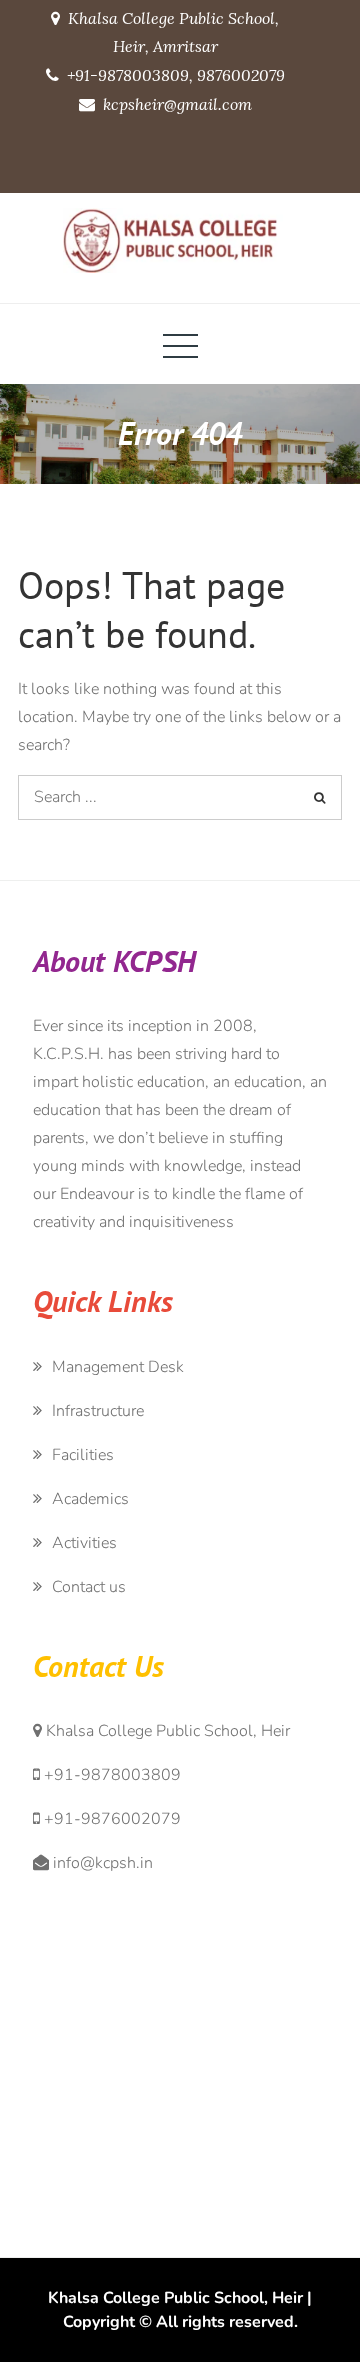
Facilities (83, 1455)
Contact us (89, 1587)
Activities (84, 1543)
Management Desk (118, 1367)
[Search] (319, 797)
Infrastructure (98, 1411)
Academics (90, 1499)
